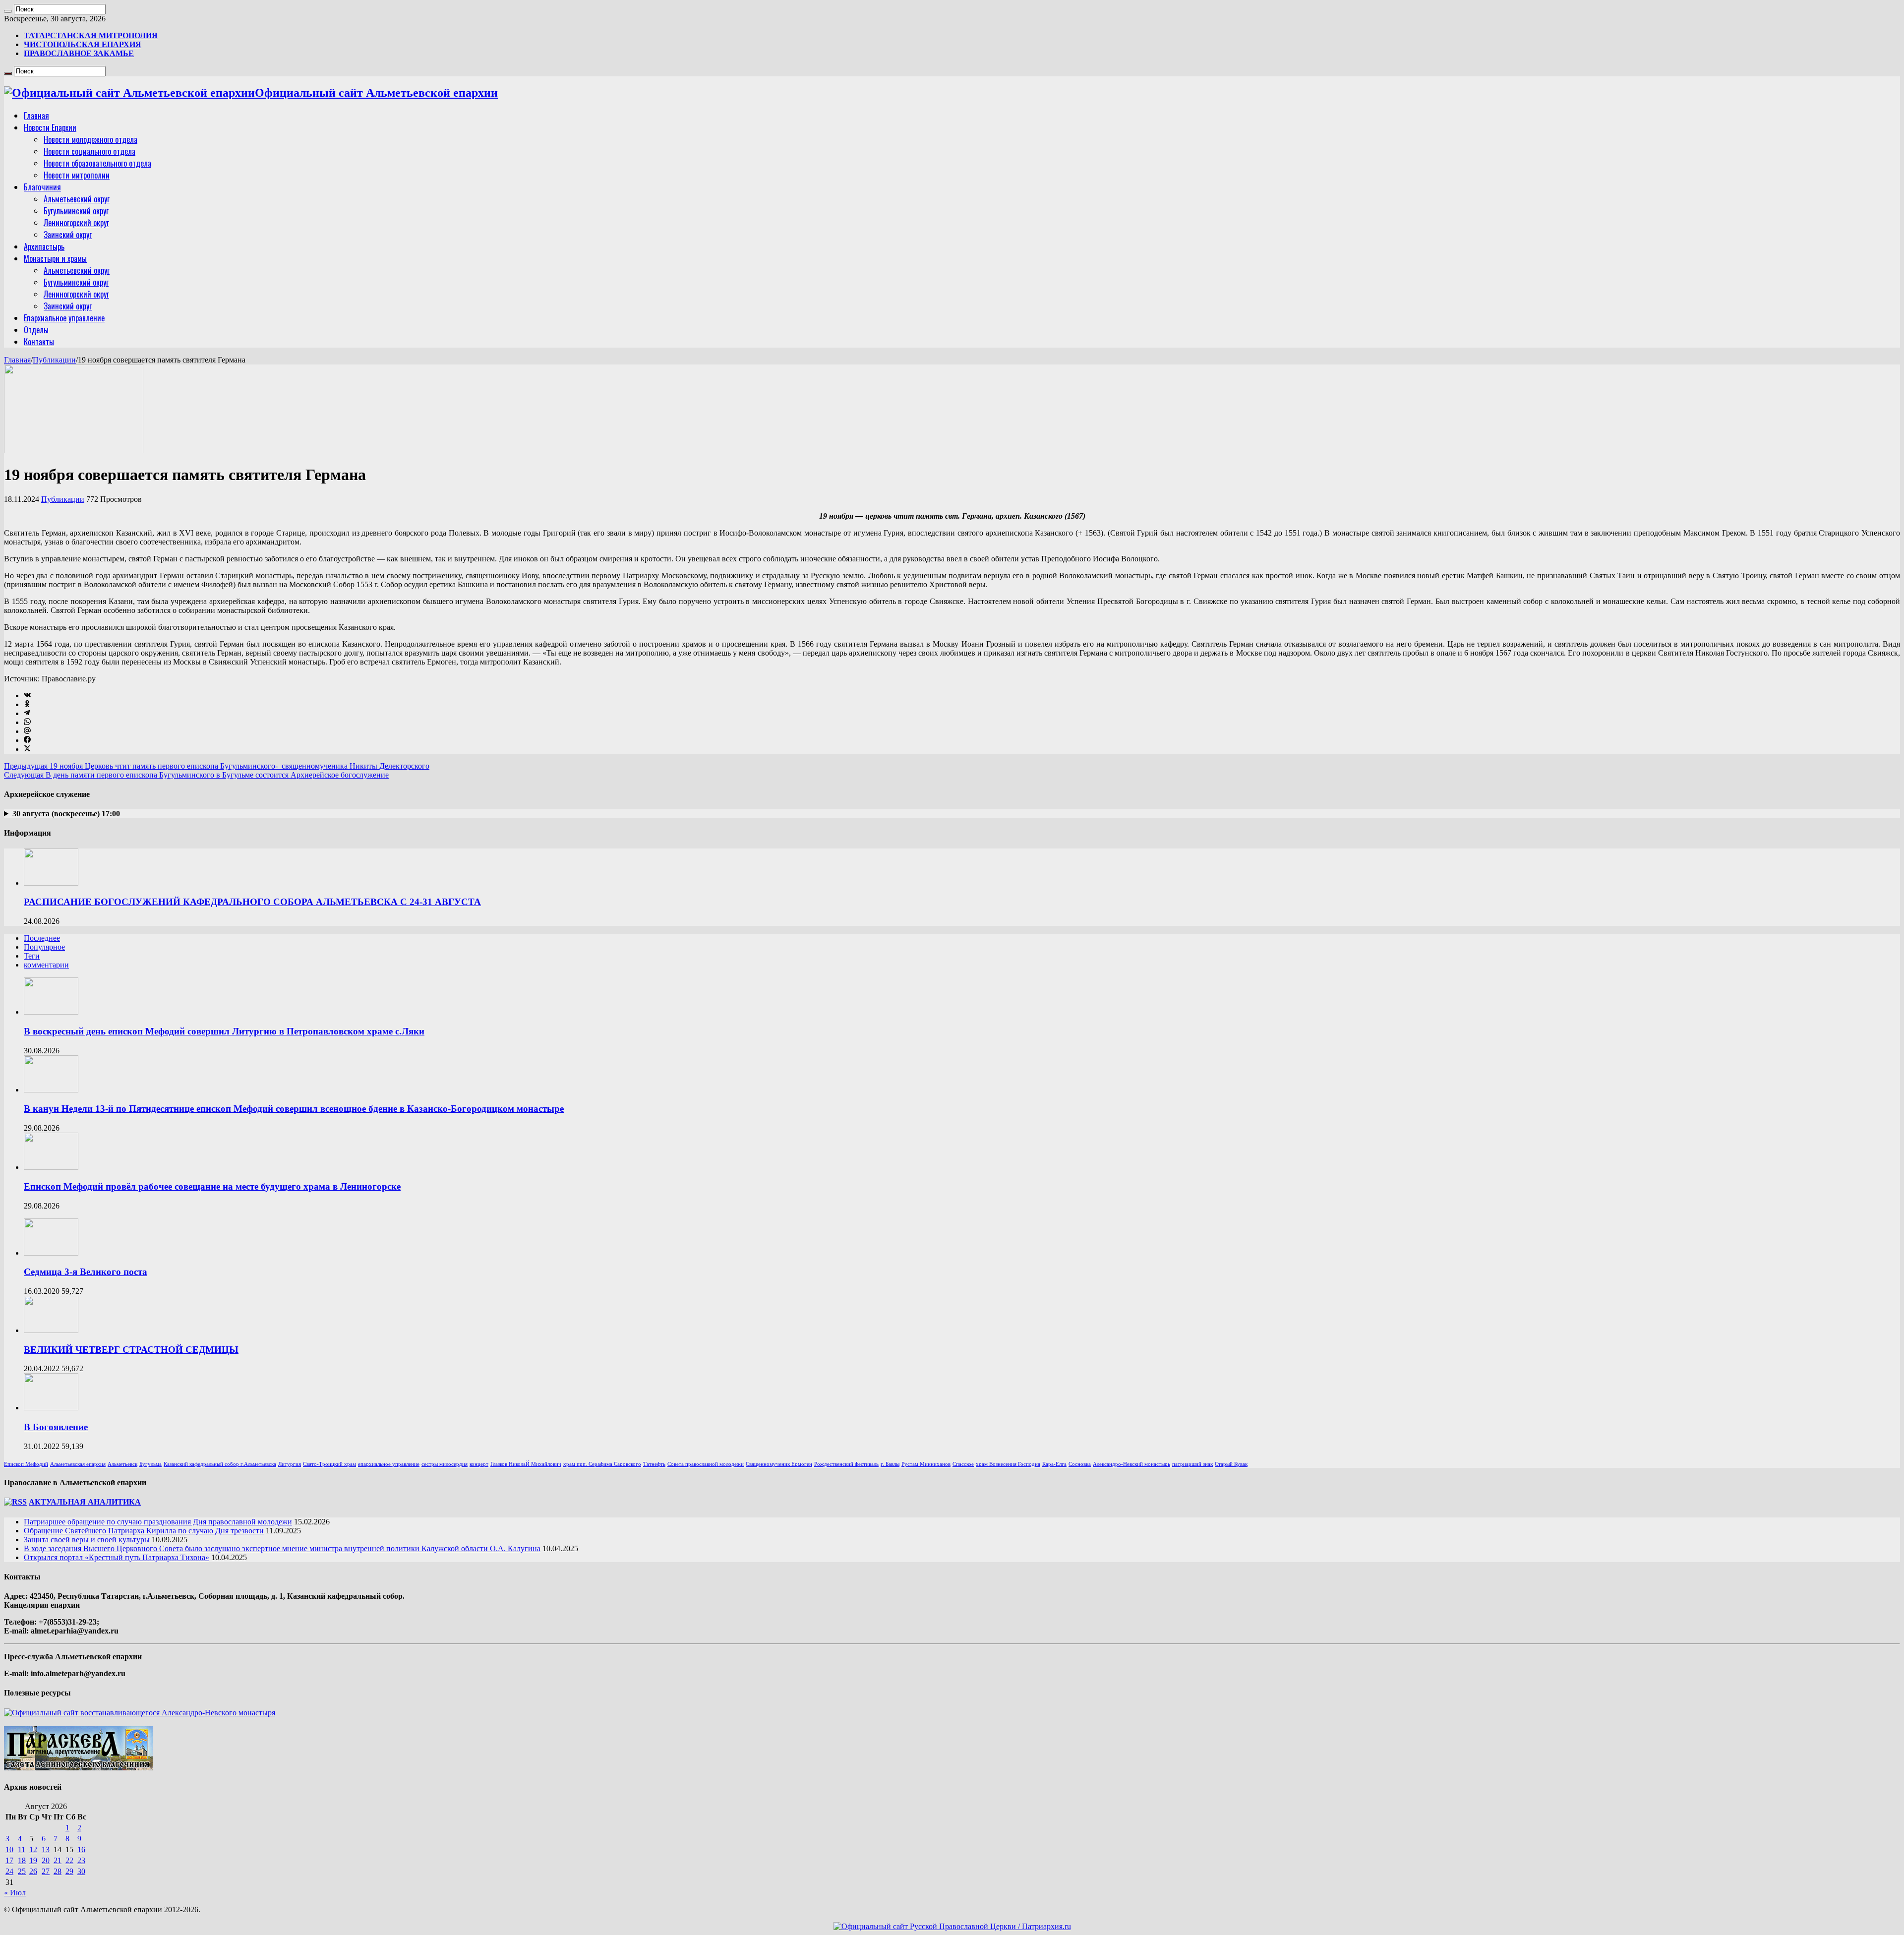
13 (46, 1849)
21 (58, 1860)
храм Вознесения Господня (1008, 1464)
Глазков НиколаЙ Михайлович (526, 1464)
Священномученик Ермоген (779, 1464)
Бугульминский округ (76, 211)
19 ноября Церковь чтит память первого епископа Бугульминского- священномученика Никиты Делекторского (217, 766)
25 (22, 1871)
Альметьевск (122, 1464)
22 (69, 1860)
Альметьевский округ (77, 199)
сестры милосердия (445, 1464)
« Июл (15, 1893)
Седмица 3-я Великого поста (86, 1272)
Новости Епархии (50, 127)
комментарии (46, 965)
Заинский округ (68, 235)
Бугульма (150, 1464)
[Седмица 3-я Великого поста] (51, 1253)
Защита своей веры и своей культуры (87, 1540)
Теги (32, 956)
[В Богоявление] (51, 1408)
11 (22, 1849)
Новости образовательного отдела (97, 163)
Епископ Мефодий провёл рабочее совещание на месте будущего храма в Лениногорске (212, 1186)
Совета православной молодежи (706, 1464)
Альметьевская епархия (78, 1464)
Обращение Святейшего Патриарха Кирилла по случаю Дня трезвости (144, 1531)
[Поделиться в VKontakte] (27, 695)
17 (9, 1860)
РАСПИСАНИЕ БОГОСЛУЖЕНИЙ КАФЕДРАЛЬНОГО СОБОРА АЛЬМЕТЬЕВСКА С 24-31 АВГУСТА (252, 902)
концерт (479, 1464)
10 (9, 1849)
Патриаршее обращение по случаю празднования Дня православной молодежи (158, 1522)
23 (81, 1860)
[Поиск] (8, 11)
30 (81, 1871)
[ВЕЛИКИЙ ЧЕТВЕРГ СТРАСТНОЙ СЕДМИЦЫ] (51, 1330)
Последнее (42, 938)
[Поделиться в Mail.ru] (27, 731)
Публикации (54, 360)
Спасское (963, 1464)
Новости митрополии (77, 175)
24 (9, 1871)
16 (81, 1849)
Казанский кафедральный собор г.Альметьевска (220, 1464)
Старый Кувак (1231, 1464)
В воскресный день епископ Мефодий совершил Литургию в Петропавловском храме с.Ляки (224, 1031)
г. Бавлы (890, 1464)
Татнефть (654, 1464)
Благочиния (42, 187)
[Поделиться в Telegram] (27, 713)
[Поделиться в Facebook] (27, 740)
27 (46, 1871)
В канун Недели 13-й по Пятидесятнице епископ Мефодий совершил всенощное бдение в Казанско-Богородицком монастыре (294, 1109)
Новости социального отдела (89, 151)
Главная (36, 116)
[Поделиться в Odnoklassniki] (27, 704)
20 (46, 1860)
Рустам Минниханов (926, 1464)
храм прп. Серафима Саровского (602, 1464)
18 (22, 1860)
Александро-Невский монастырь (1131, 1464)
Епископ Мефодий (26, 1464)
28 (58, 1871)
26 (33, 1871)
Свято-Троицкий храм (329, 1464)
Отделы (36, 330)
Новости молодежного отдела (90, 139)
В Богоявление (56, 1427)
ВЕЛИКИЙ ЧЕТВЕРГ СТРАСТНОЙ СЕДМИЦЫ (131, 1350)
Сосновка (1080, 1464)
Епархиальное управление (64, 318)
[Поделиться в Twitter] (27, 749)
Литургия (290, 1464)
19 (33, 1860)
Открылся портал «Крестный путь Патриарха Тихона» (117, 1557)
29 (69, 1871)
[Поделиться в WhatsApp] (27, 722)
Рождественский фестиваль (846, 1464)
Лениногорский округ (76, 223)
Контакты (39, 342)
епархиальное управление (389, 1464)
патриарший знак (1192, 1464)
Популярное (44, 947)
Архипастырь (44, 246)
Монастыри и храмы (55, 258)
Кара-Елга (1054, 1464)
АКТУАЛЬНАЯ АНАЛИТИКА (85, 1502)
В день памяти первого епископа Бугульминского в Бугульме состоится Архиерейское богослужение (196, 775)
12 (33, 1849)
